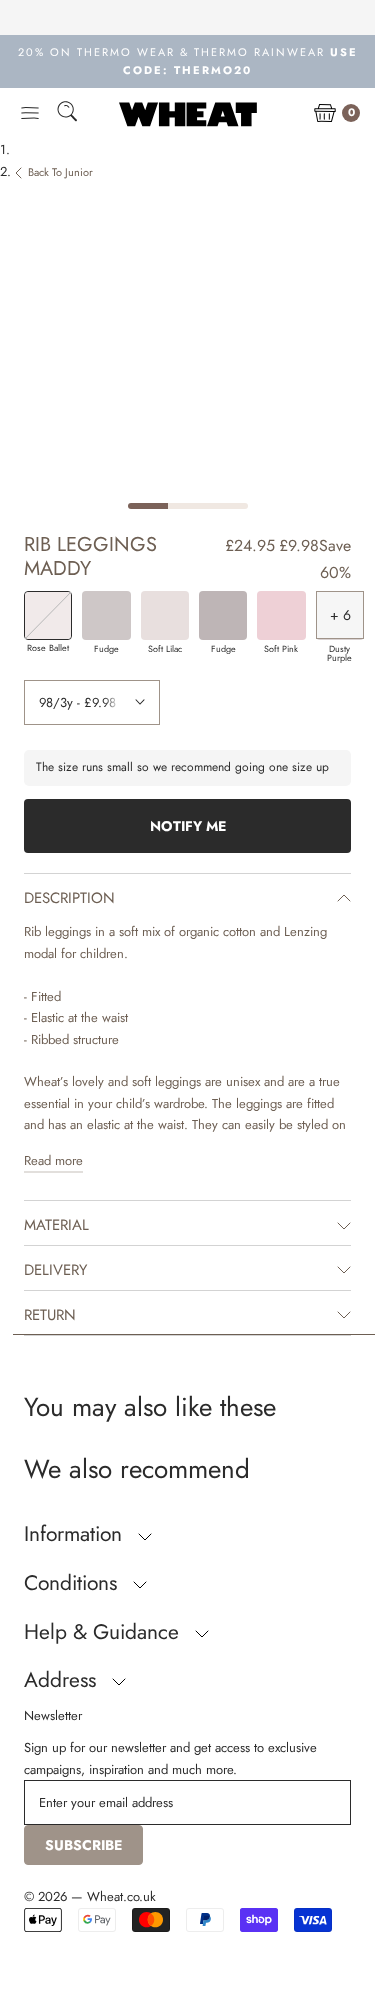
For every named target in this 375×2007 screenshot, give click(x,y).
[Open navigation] (30, 114)
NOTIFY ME (188, 826)
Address (63, 1680)
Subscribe (83, 1845)
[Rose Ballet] (48, 615)
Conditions (73, 1583)
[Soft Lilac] (165, 615)
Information (76, 1534)
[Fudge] (106, 615)
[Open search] (67, 114)
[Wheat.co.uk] (188, 114)
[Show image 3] (228, 506)
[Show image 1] (148, 506)
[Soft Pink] (281, 615)
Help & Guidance (104, 1632)
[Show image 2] (188, 506)
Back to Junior (60, 172)
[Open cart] (325, 114)
